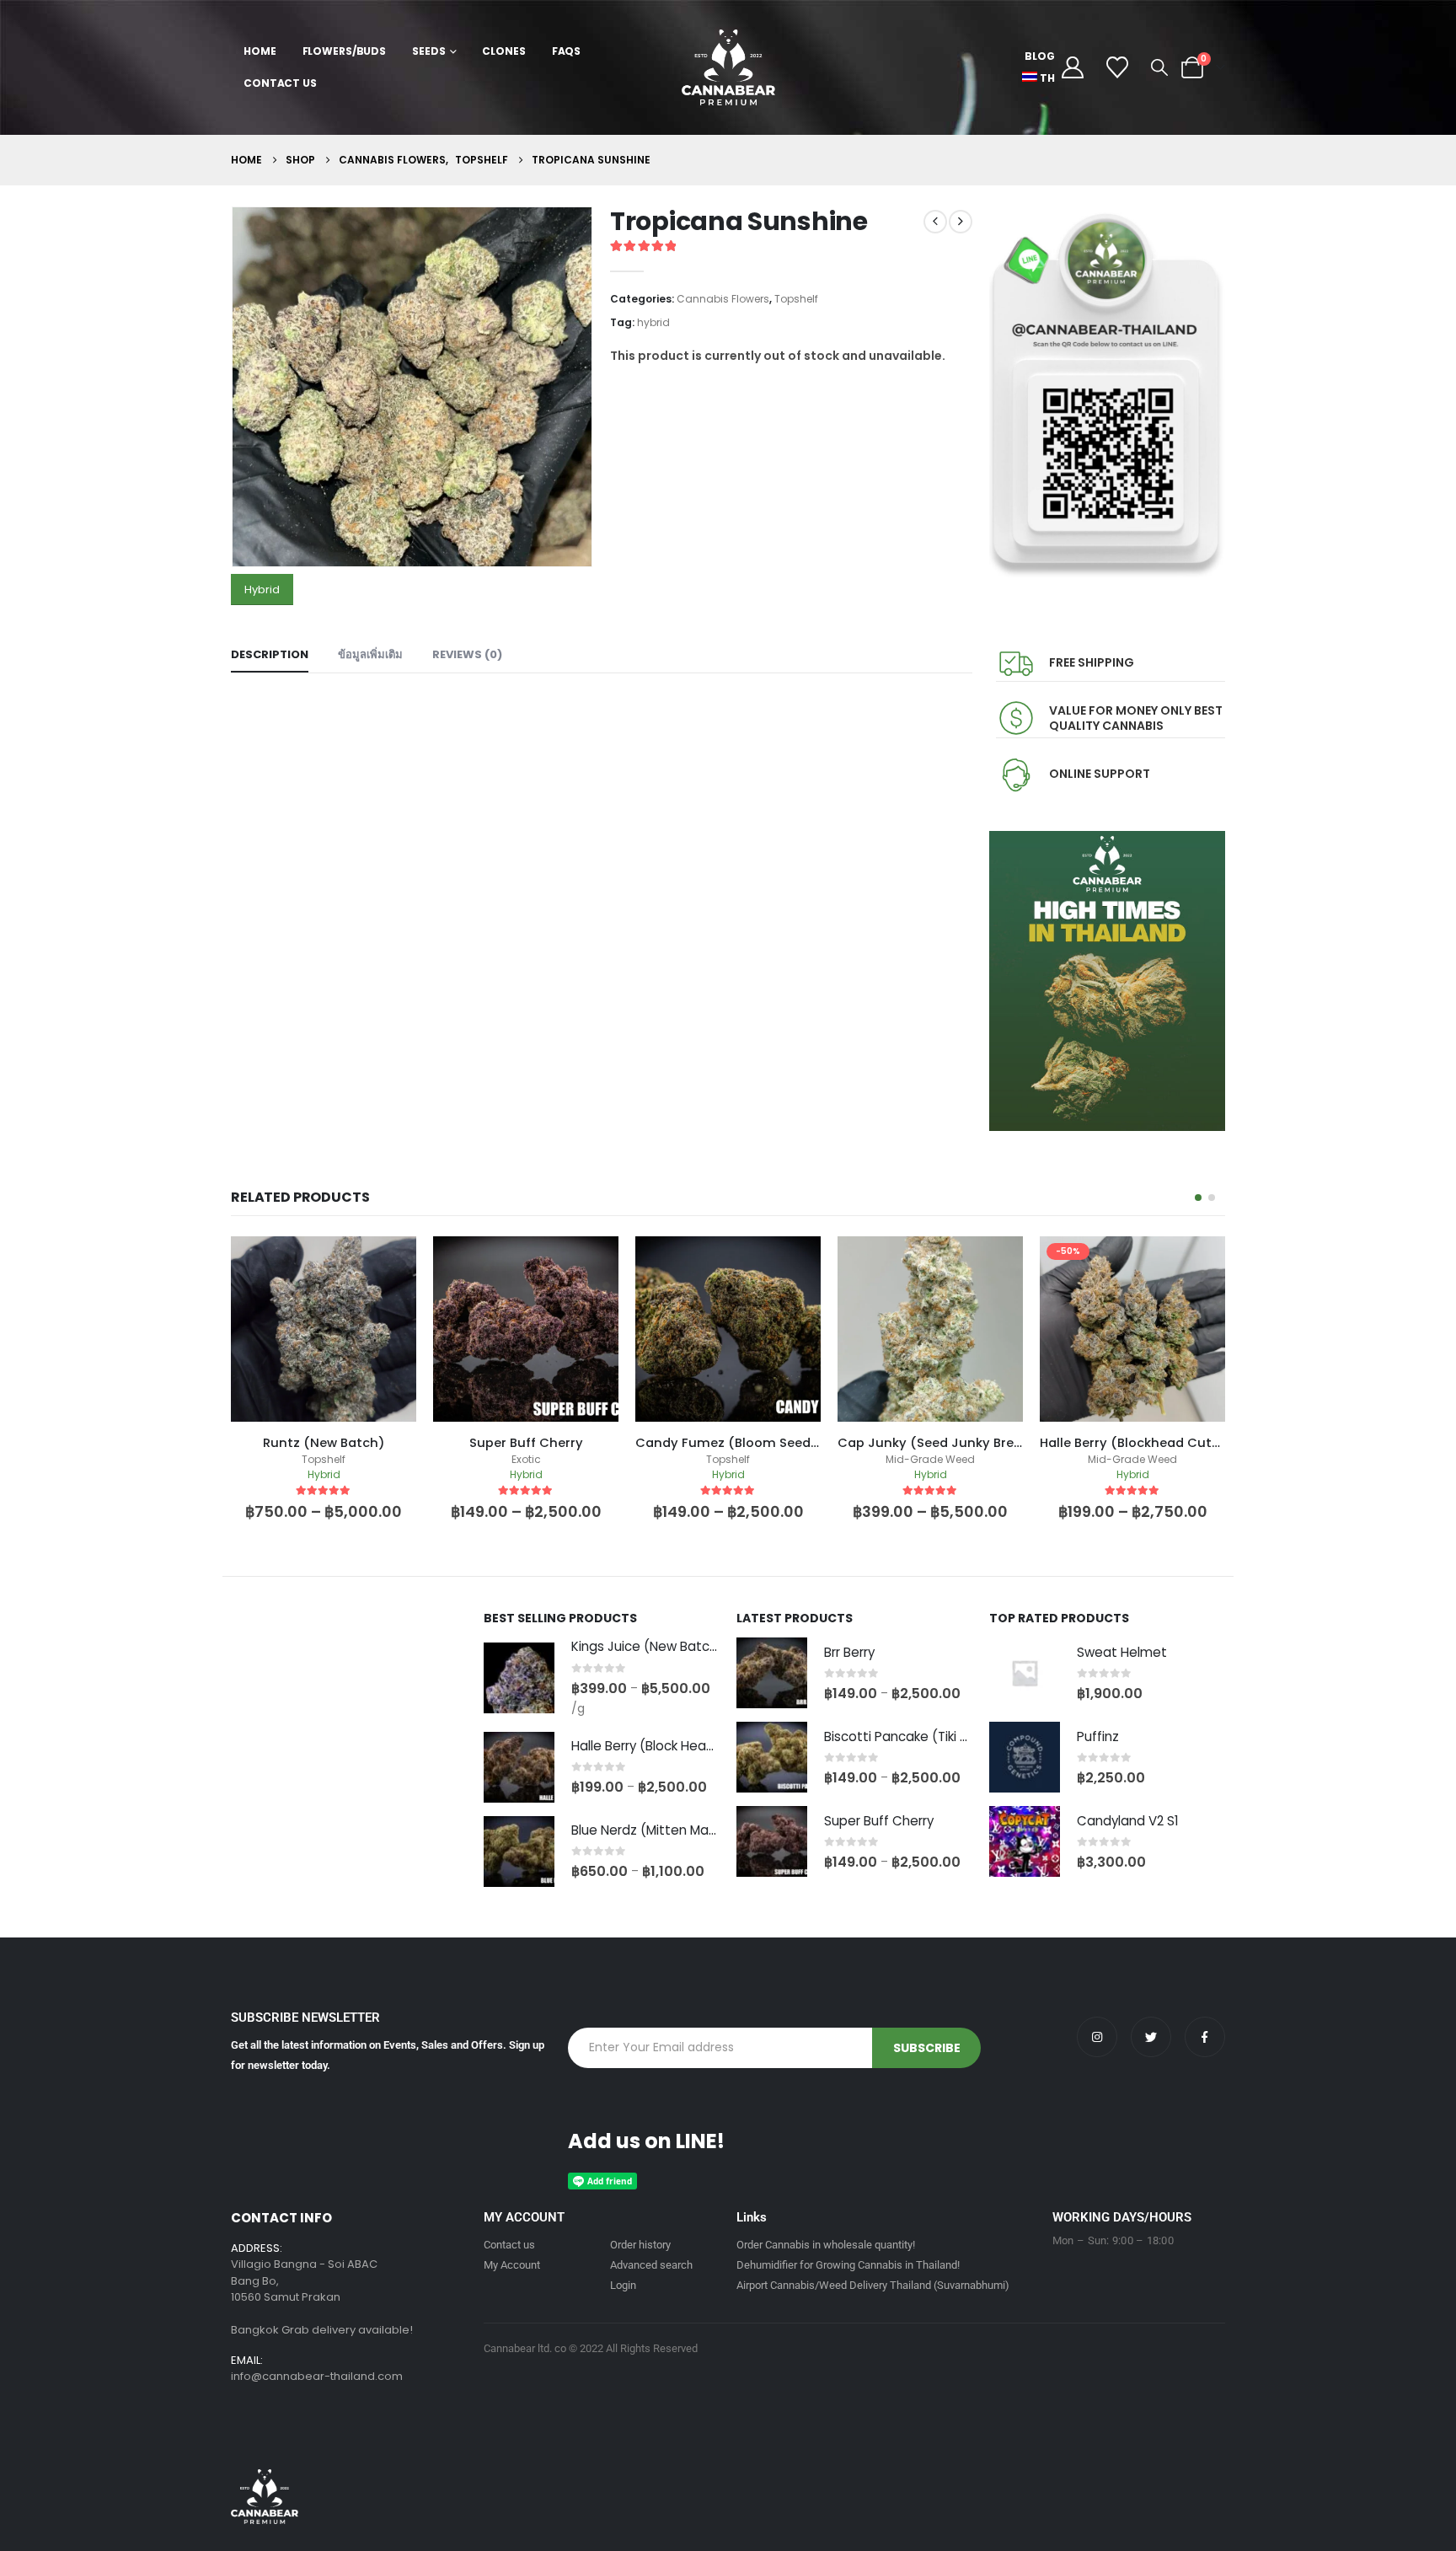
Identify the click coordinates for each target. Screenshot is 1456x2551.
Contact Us (280, 83)
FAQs (567, 51)
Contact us (509, 2245)
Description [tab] (270, 654)
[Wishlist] (1118, 67)
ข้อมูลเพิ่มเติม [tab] (370, 654)
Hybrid (262, 590)
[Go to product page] (519, 1678)
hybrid (653, 322)
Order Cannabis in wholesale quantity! (826, 2245)
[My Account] (1072, 67)
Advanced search (651, 2265)
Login (623, 2285)
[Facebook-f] (1205, 2037)
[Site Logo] (728, 67)
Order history (640, 2245)
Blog (1040, 56)
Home (260, 51)
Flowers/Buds (345, 51)
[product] (324, 1329)
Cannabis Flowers (723, 299)
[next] (961, 222)
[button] (1159, 67)
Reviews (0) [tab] (467, 654)
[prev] (935, 222)
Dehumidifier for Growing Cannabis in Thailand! (848, 2265)
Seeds (428, 51)
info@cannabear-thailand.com (317, 2376)
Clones (503, 51)
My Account (512, 2265)
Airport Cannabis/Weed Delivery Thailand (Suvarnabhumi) (873, 2285)
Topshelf (796, 299)
